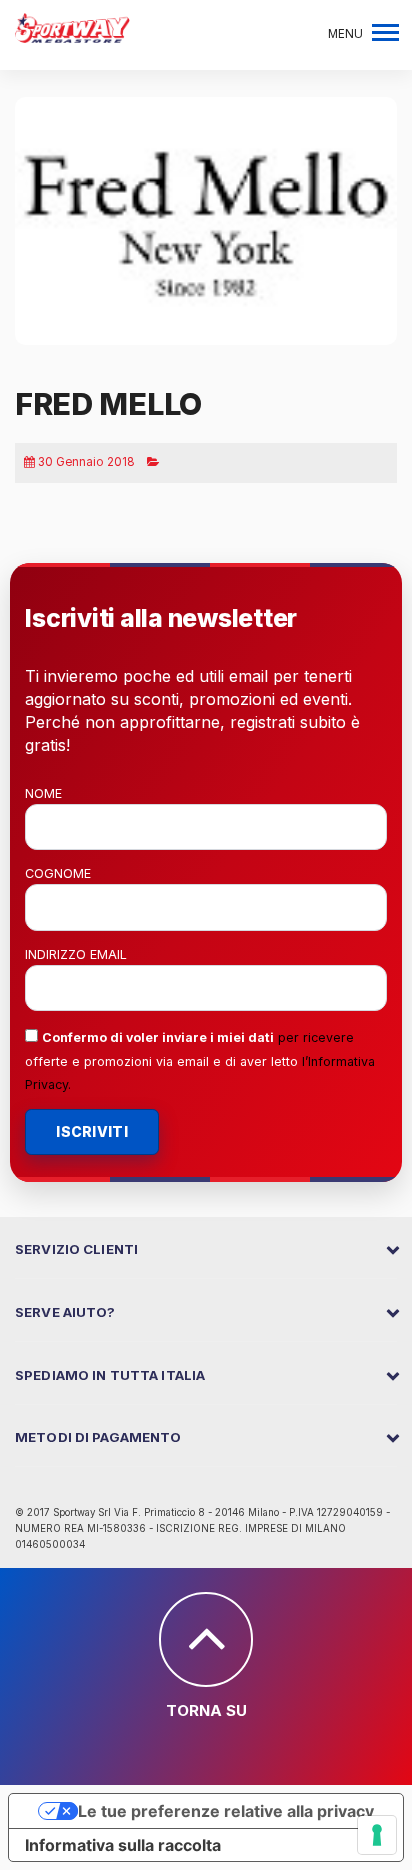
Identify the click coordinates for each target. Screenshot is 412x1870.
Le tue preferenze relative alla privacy (226, 1811)
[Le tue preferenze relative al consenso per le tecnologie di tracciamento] (377, 1835)
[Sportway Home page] (72, 26)
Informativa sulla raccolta (123, 1845)
